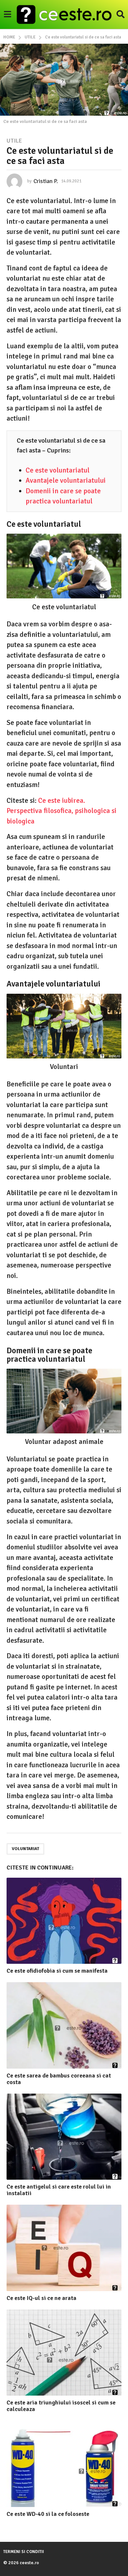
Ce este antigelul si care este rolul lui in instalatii (59, 2190)
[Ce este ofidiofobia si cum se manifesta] (64, 1921)
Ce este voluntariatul (58, 470)
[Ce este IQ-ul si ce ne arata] (64, 2248)
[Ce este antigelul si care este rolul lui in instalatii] (64, 2137)
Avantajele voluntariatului (66, 480)
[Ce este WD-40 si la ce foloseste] (64, 2464)
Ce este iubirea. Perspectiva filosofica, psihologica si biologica (62, 811)
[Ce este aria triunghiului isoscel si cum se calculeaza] (64, 2353)
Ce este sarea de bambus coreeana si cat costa (59, 2079)
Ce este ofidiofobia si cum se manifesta (57, 1971)
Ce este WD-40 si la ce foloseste (48, 2514)
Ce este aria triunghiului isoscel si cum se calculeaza (61, 2406)
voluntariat (25, 1849)
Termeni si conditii (24, 2552)
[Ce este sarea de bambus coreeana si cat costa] (64, 2025)
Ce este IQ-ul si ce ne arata (42, 2298)
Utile (14, 141)
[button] (7, 14)
